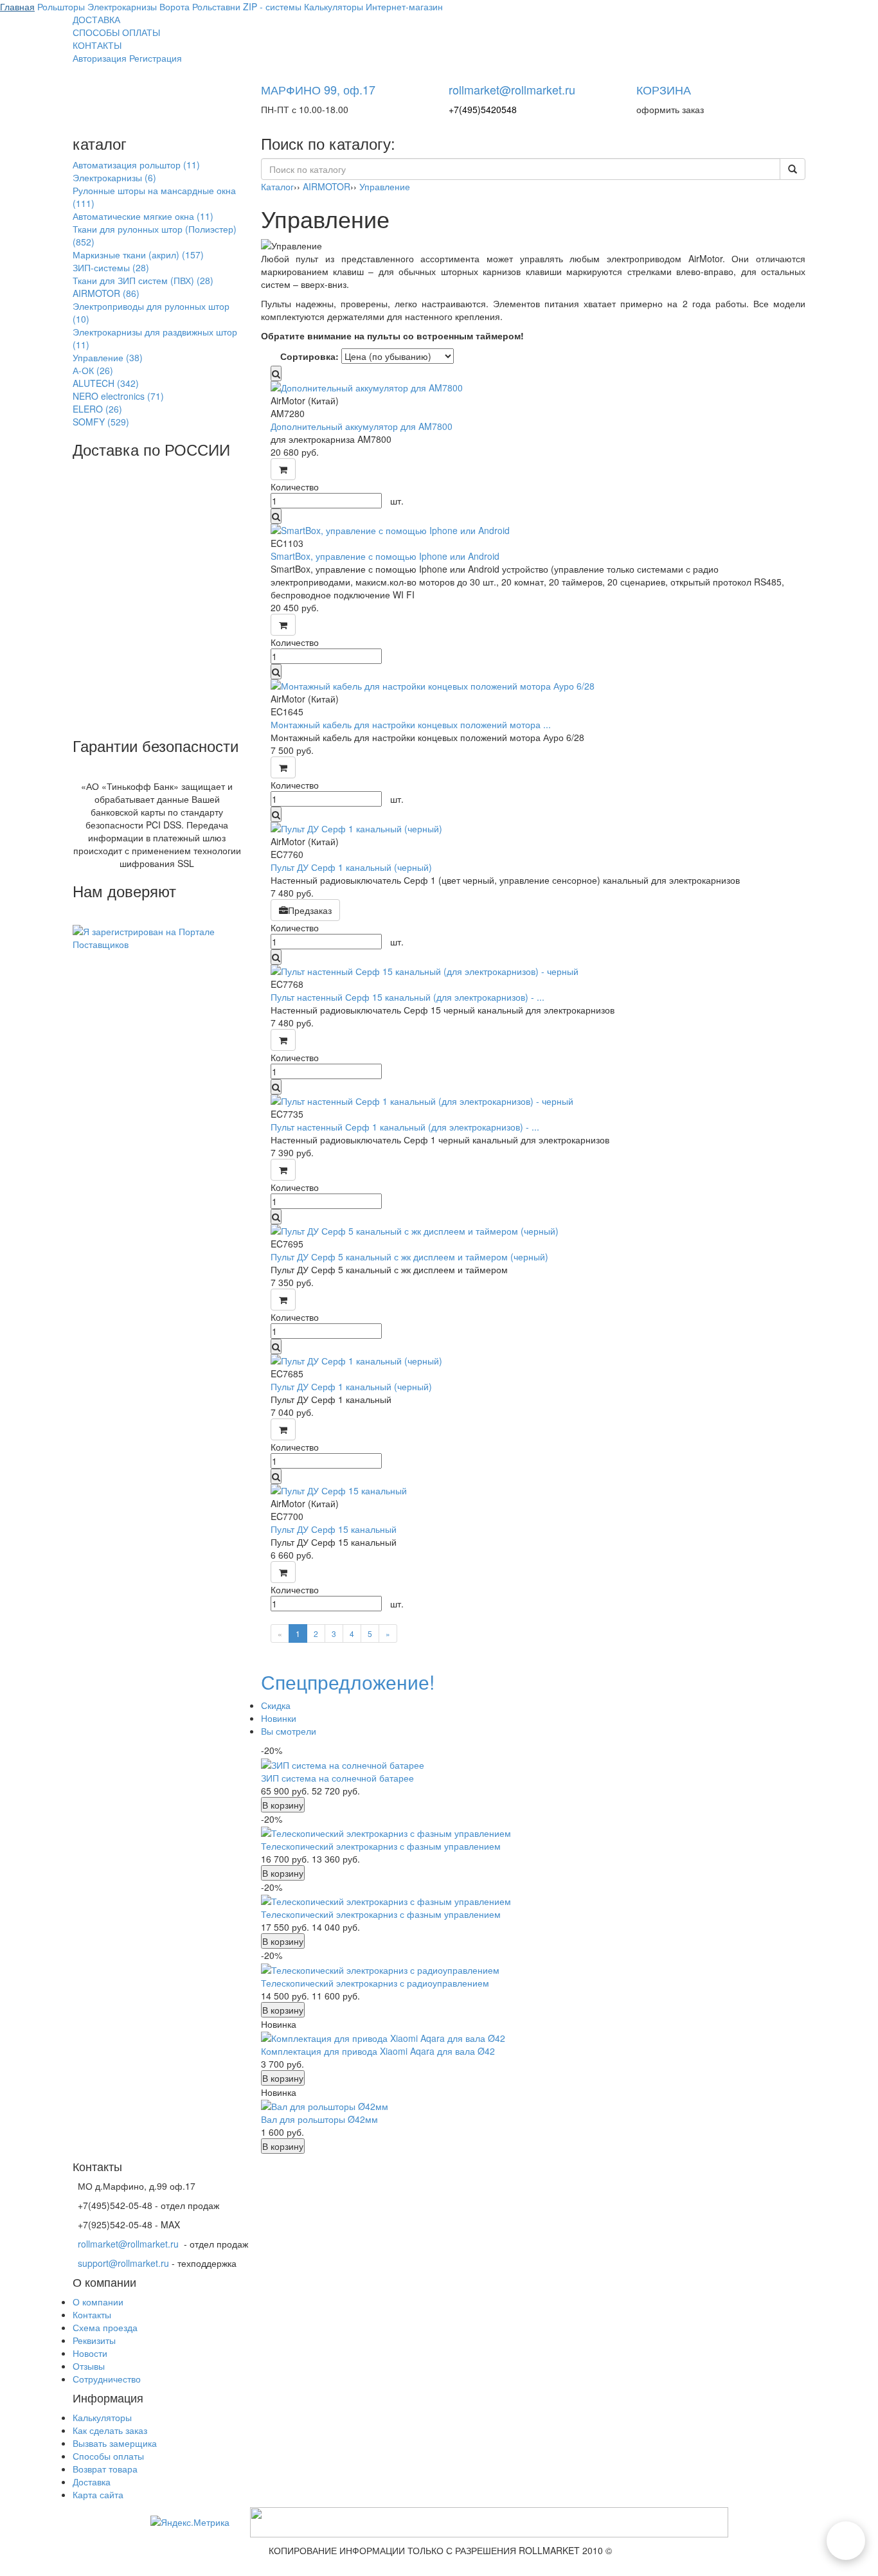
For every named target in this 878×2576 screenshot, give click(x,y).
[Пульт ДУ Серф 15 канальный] (533, 1490)
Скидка (276, 1705)
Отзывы (89, 2366)
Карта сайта (98, 2494)
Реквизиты (94, 2340)
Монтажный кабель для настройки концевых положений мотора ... (411, 724)
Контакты (92, 2314)
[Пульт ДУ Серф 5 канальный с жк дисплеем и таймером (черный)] (533, 1231)
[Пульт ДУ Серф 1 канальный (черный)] (533, 828)
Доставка (92, 2482)
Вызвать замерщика (115, 2443)
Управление (385, 186)
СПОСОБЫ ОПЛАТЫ (116, 32)
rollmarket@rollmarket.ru (512, 89)
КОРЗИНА (664, 89)
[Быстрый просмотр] (276, 373)
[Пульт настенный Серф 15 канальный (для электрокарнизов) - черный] (533, 971)
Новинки (279, 1718)
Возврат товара (105, 2469)
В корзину (283, 1805)
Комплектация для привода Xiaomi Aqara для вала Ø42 (378, 2051)
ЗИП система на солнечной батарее (337, 1778)
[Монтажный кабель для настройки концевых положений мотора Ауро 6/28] (533, 686)
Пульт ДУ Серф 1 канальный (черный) (351, 867)
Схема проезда (105, 2327)
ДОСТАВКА (96, 19)
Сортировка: (309, 356)
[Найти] (793, 169)
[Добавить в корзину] (283, 469)
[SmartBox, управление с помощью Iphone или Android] (533, 530)
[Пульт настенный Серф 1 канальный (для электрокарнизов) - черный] (533, 1101)
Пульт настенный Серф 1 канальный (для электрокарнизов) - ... (405, 1127)
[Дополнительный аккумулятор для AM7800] (533, 388)
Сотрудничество (107, 2379)
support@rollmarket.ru (123, 2263)
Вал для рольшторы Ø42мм (319, 2119)
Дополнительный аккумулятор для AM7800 (362, 426)
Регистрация (156, 58)
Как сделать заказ (110, 2430)
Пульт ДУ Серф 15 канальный (334, 1529)
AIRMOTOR (327, 186)
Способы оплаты (108, 2456)
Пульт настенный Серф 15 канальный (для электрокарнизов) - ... (408, 997)
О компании (98, 2302)
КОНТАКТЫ (97, 45)
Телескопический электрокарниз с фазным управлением (381, 1846)
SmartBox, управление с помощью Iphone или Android (385, 556)
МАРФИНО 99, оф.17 (318, 89)
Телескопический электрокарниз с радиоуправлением (375, 1983)
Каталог (277, 186)
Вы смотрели (289, 1731)
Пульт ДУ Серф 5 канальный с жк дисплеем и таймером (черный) (409, 1257)
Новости (90, 2353)
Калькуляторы (102, 2417)
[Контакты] (846, 2541)
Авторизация (100, 58)
